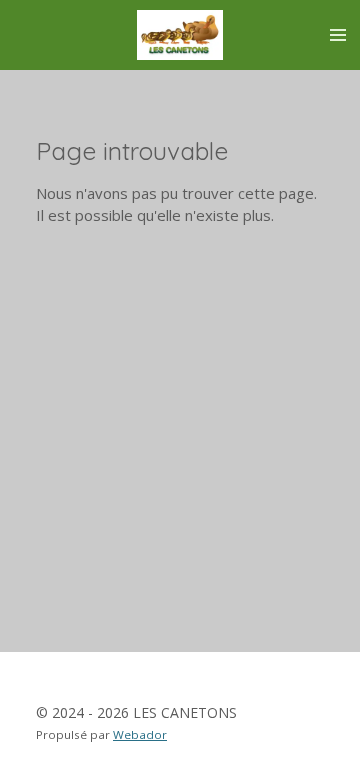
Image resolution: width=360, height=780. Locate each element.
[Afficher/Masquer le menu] (338, 35)
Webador (140, 734)
